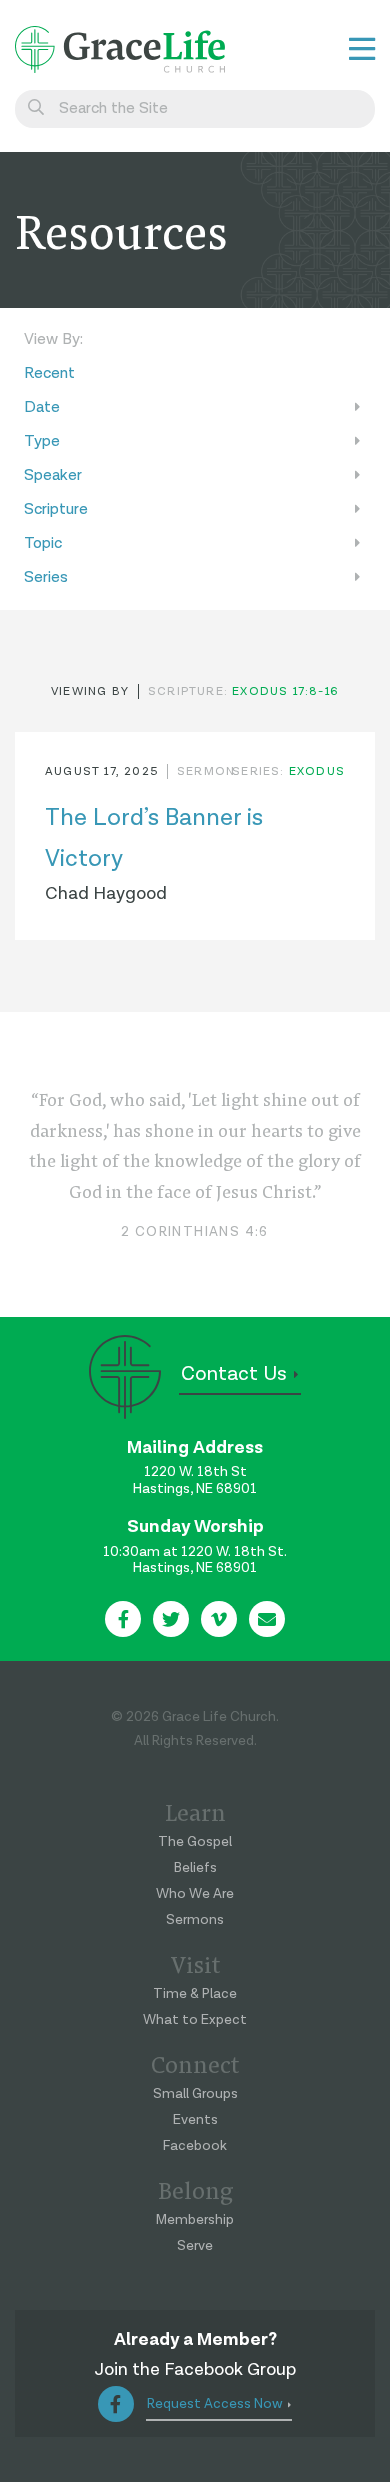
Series (46, 577)
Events (195, 2120)
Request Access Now (215, 2404)
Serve (195, 2246)
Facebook (195, 2146)
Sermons (195, 1920)
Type (42, 441)
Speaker (53, 475)
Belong (195, 2189)
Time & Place (195, 1994)
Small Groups (195, 2094)
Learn (195, 1811)
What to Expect (195, 2020)
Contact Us (234, 1374)
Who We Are (195, 1894)
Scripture (56, 509)
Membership (195, 2220)
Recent (49, 373)
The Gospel (195, 1842)
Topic (43, 543)
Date (42, 407)
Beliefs (195, 1868)
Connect (195, 2063)
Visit (195, 1963)
